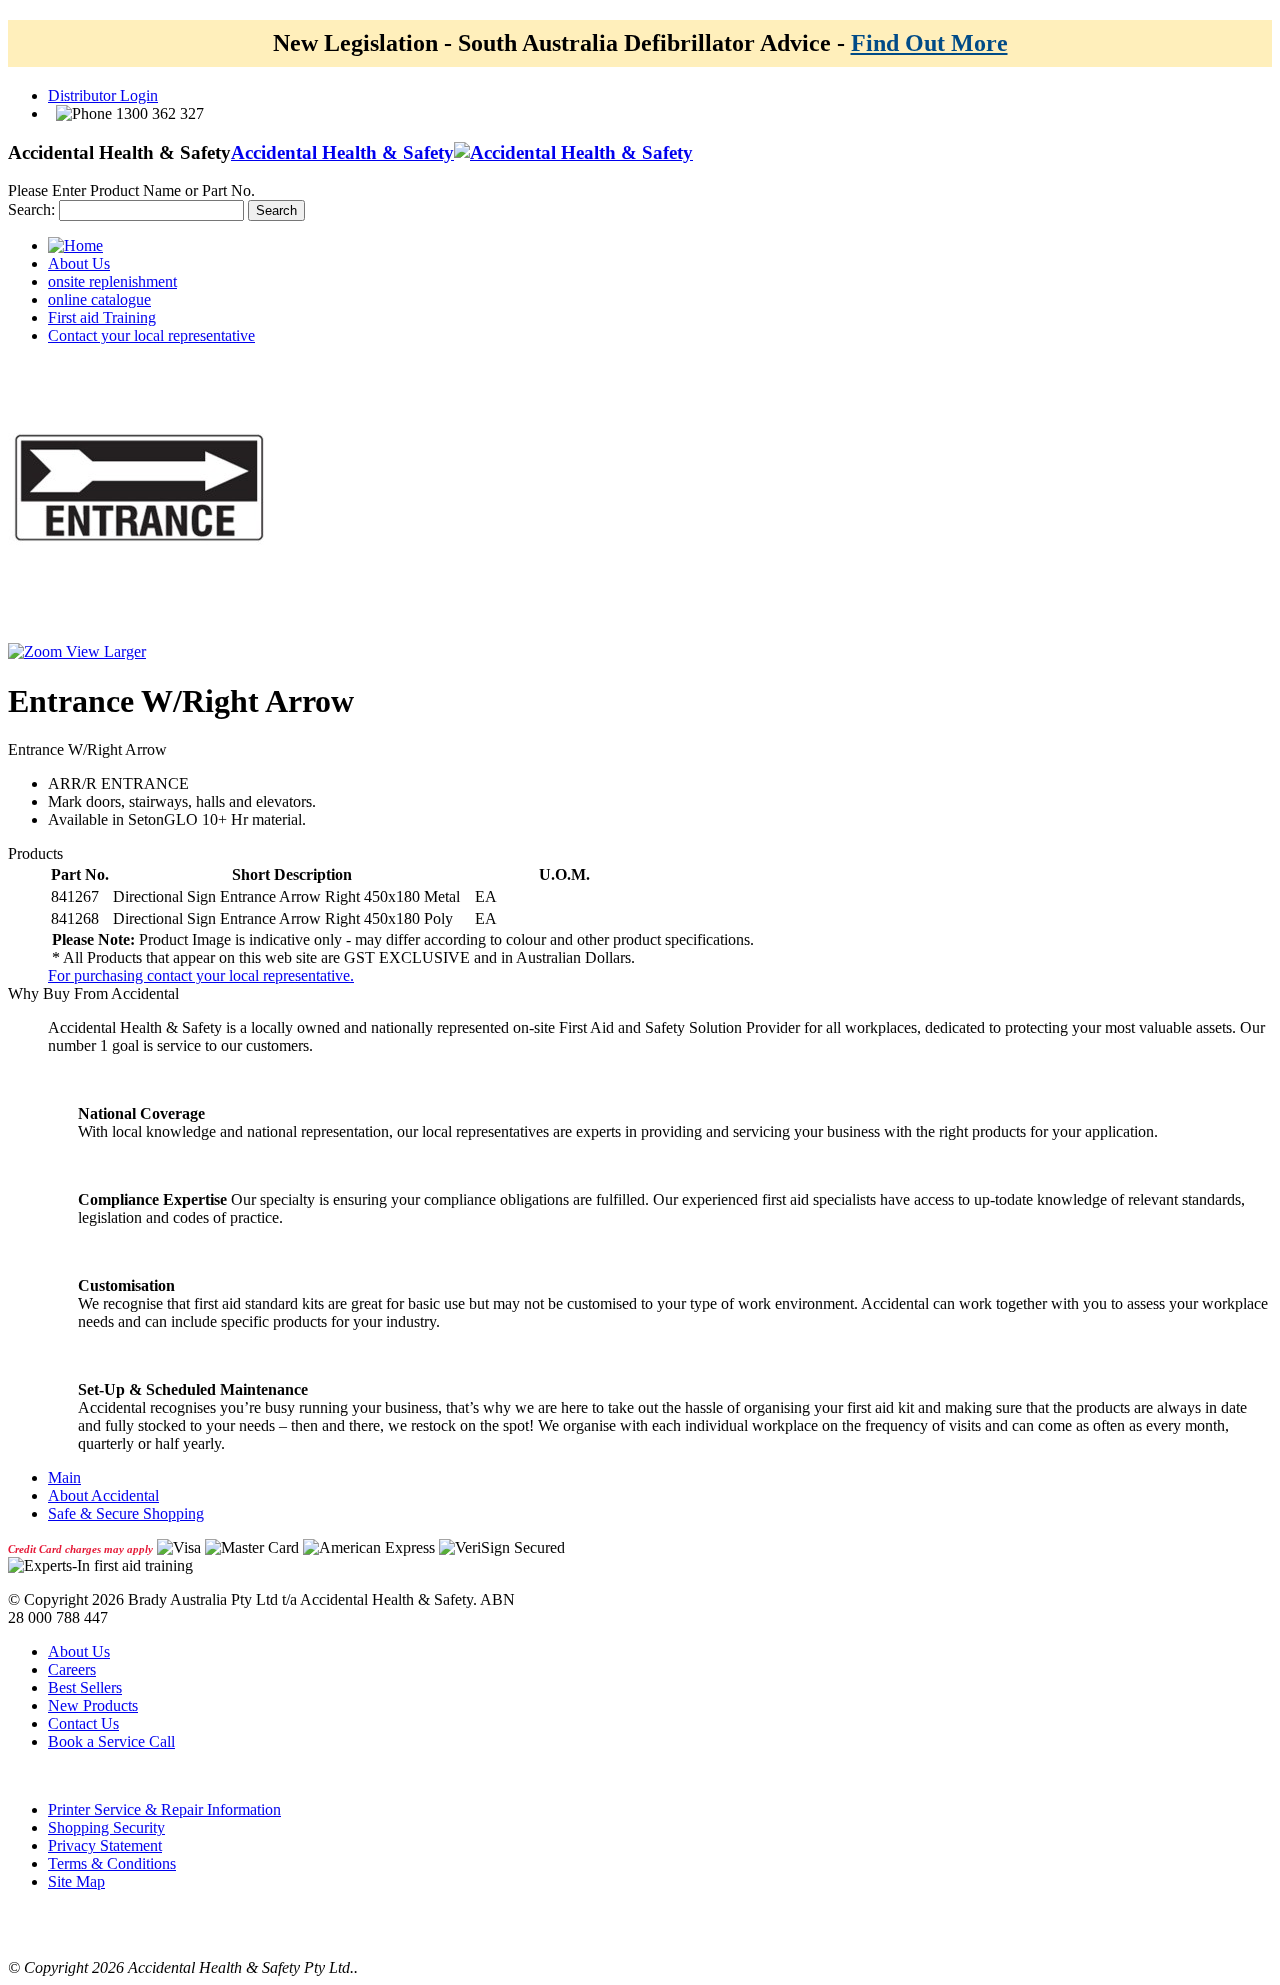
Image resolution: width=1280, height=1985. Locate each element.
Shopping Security (106, 1827)
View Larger (104, 651)
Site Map (76, 1881)
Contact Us (83, 1723)
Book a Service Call (111, 1741)
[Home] (75, 245)
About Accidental (103, 1495)
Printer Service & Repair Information (164, 1809)
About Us (79, 1651)
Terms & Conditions (112, 1863)
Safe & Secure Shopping (126, 1513)
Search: (31, 209)
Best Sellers (85, 1687)
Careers (72, 1669)
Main (64, 1477)
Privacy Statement (105, 1845)
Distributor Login (103, 95)
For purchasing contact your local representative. (201, 975)
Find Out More (929, 43)
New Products (93, 1705)
